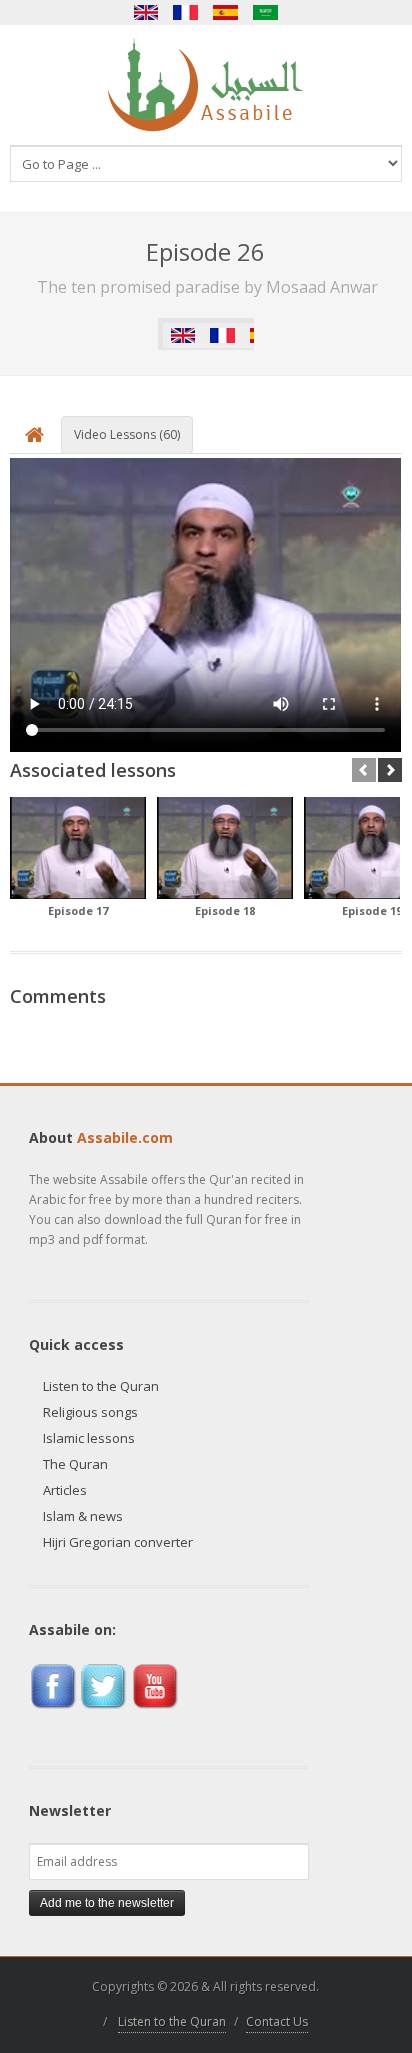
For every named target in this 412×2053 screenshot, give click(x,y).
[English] (146, 12)
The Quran (75, 1464)
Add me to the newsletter (107, 1903)
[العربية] (266, 12)
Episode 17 (78, 910)
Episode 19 (372, 910)
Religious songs (90, 1412)
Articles (65, 1490)
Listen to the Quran (101, 1386)
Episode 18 (225, 910)
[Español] (226, 12)
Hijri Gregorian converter (118, 1542)
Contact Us (277, 2021)
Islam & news (83, 1516)
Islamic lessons (89, 1438)
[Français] (186, 12)
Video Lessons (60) (127, 434)
